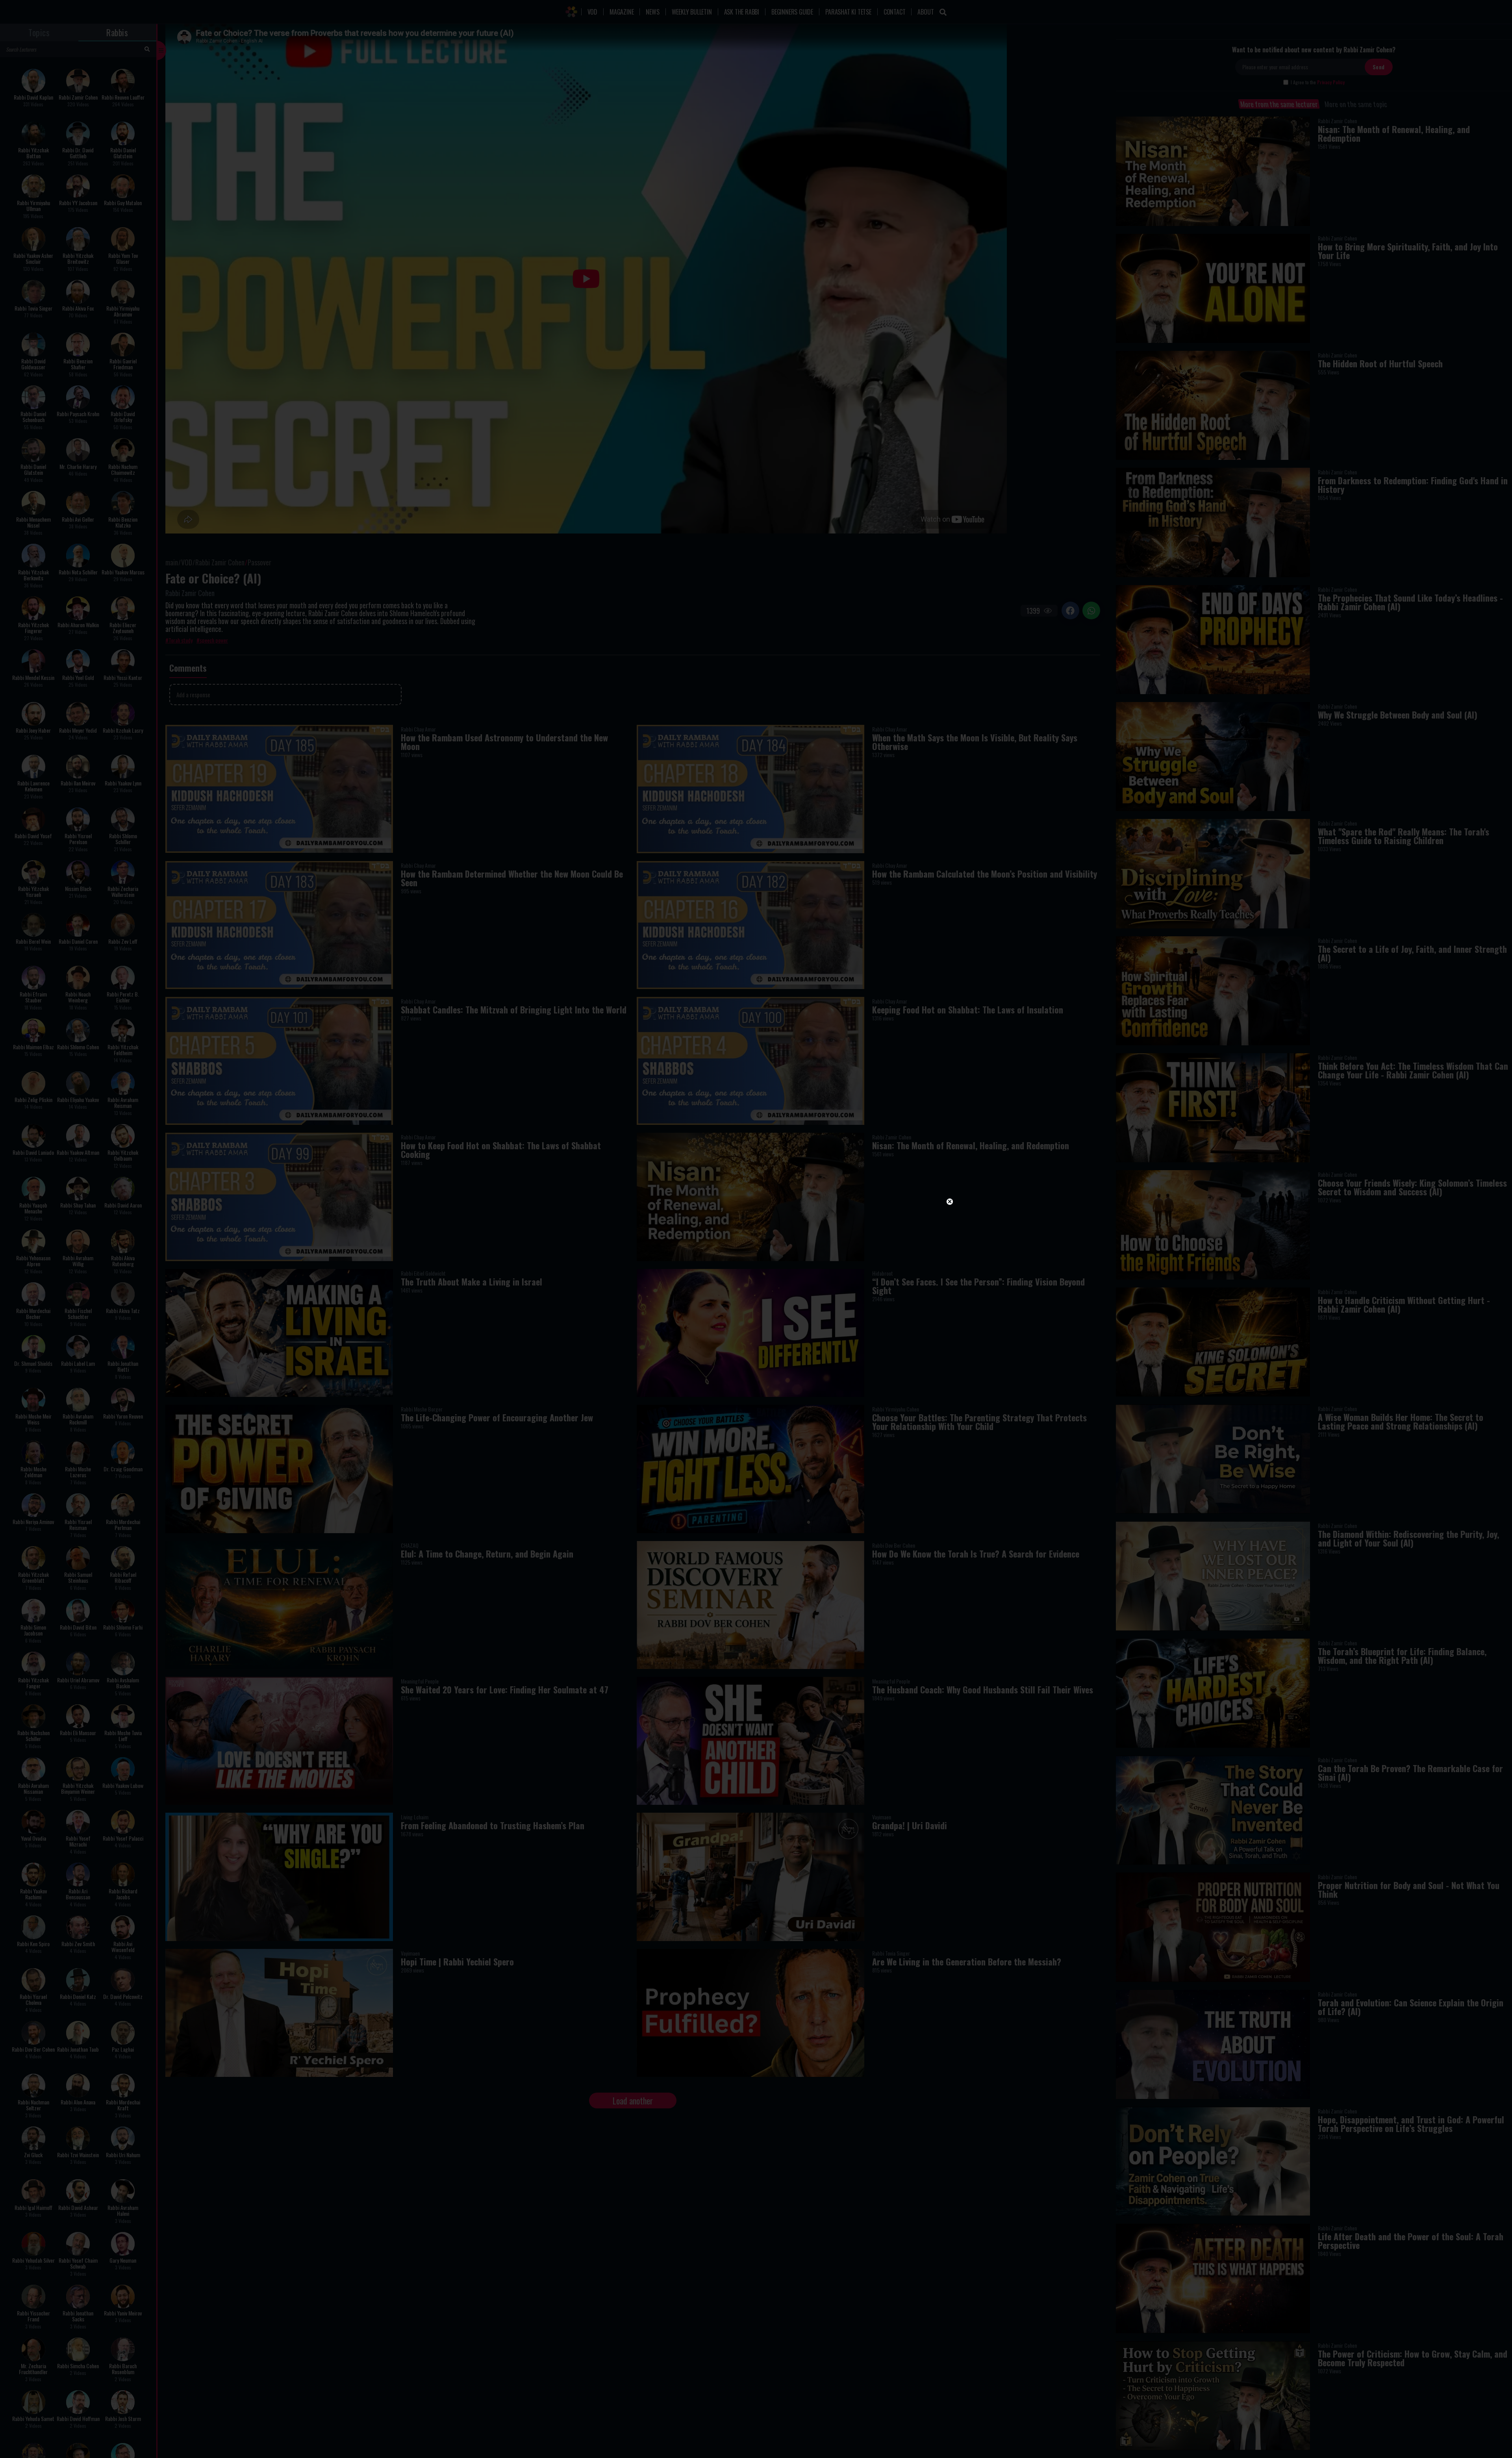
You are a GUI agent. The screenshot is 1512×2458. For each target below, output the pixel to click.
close (950, 1202)
